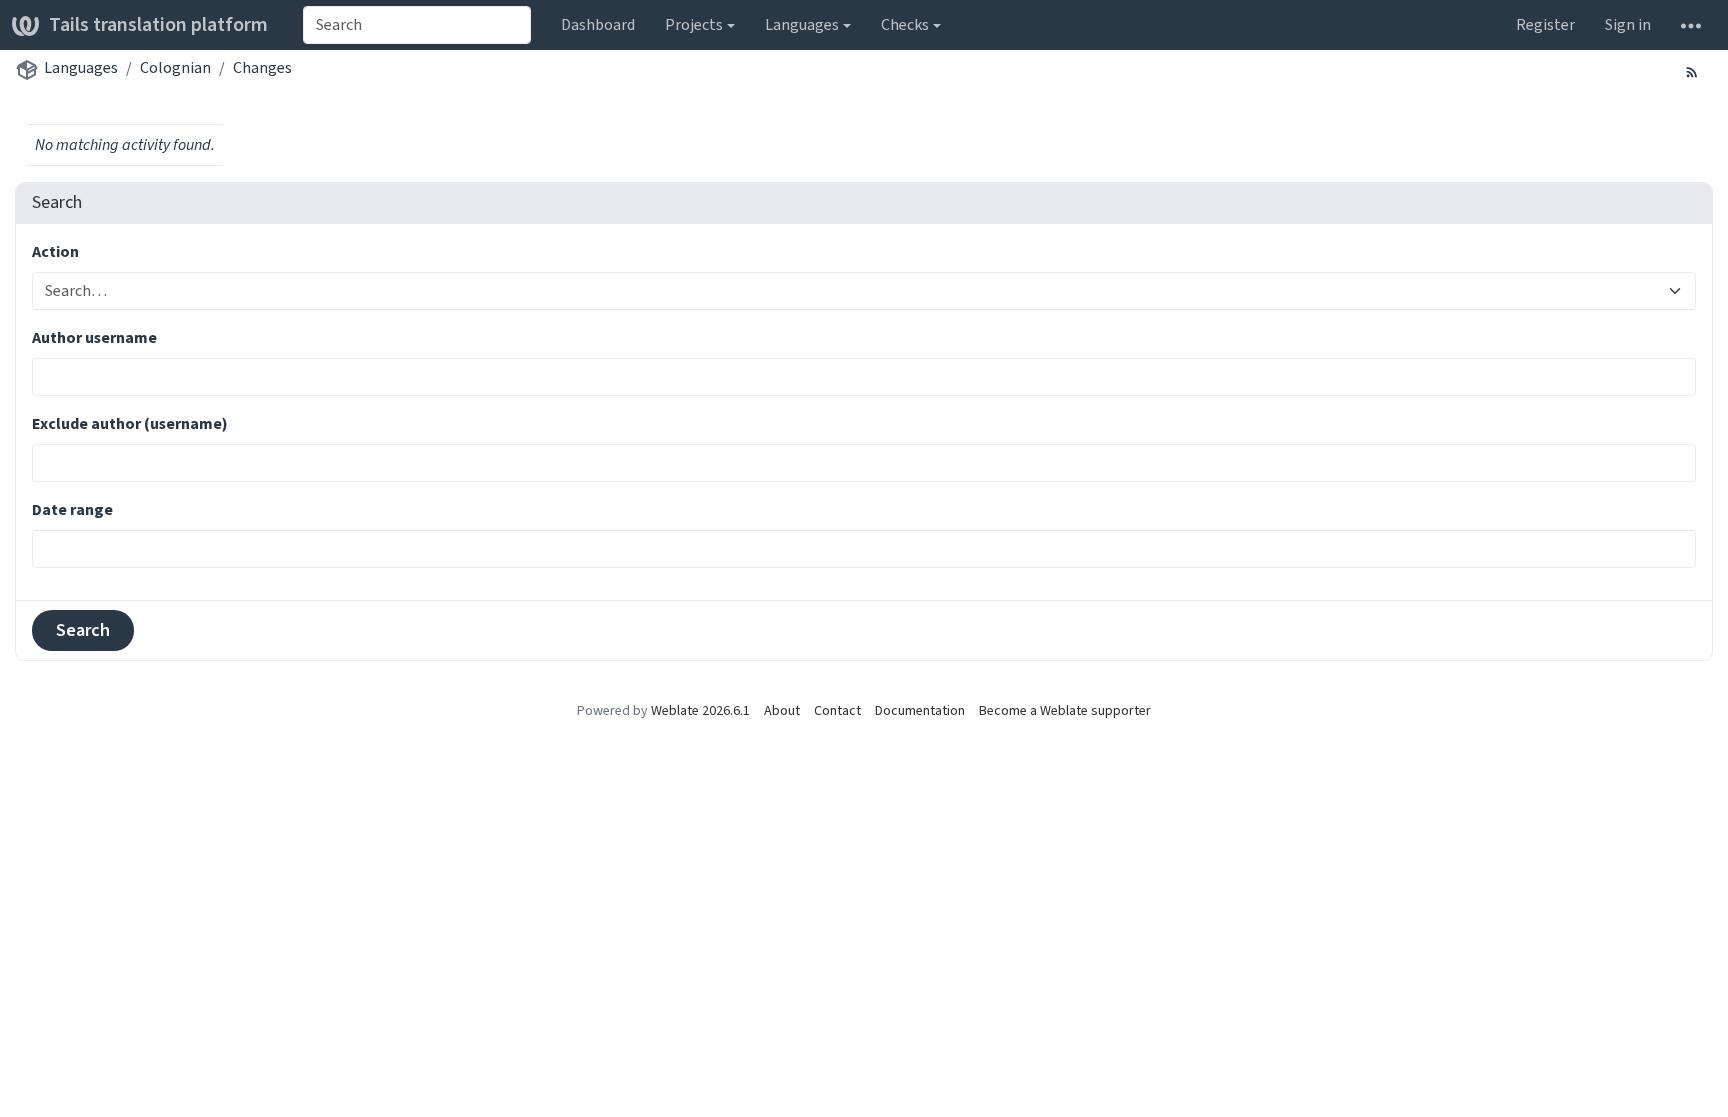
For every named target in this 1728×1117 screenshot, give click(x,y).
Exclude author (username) (130, 423)
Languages (81, 67)
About (782, 710)
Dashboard (598, 24)
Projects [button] (694, 24)
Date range (72, 509)
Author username (94, 337)
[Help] (1691, 25)
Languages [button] (802, 24)
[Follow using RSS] (1692, 71)
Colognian (175, 67)
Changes (262, 67)
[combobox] (417, 25)
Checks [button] (905, 24)
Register (1545, 24)
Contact (837, 710)
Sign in (1628, 24)
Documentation (920, 710)
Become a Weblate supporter (1065, 710)
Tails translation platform (158, 24)
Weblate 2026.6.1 (700, 710)
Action (55, 251)
